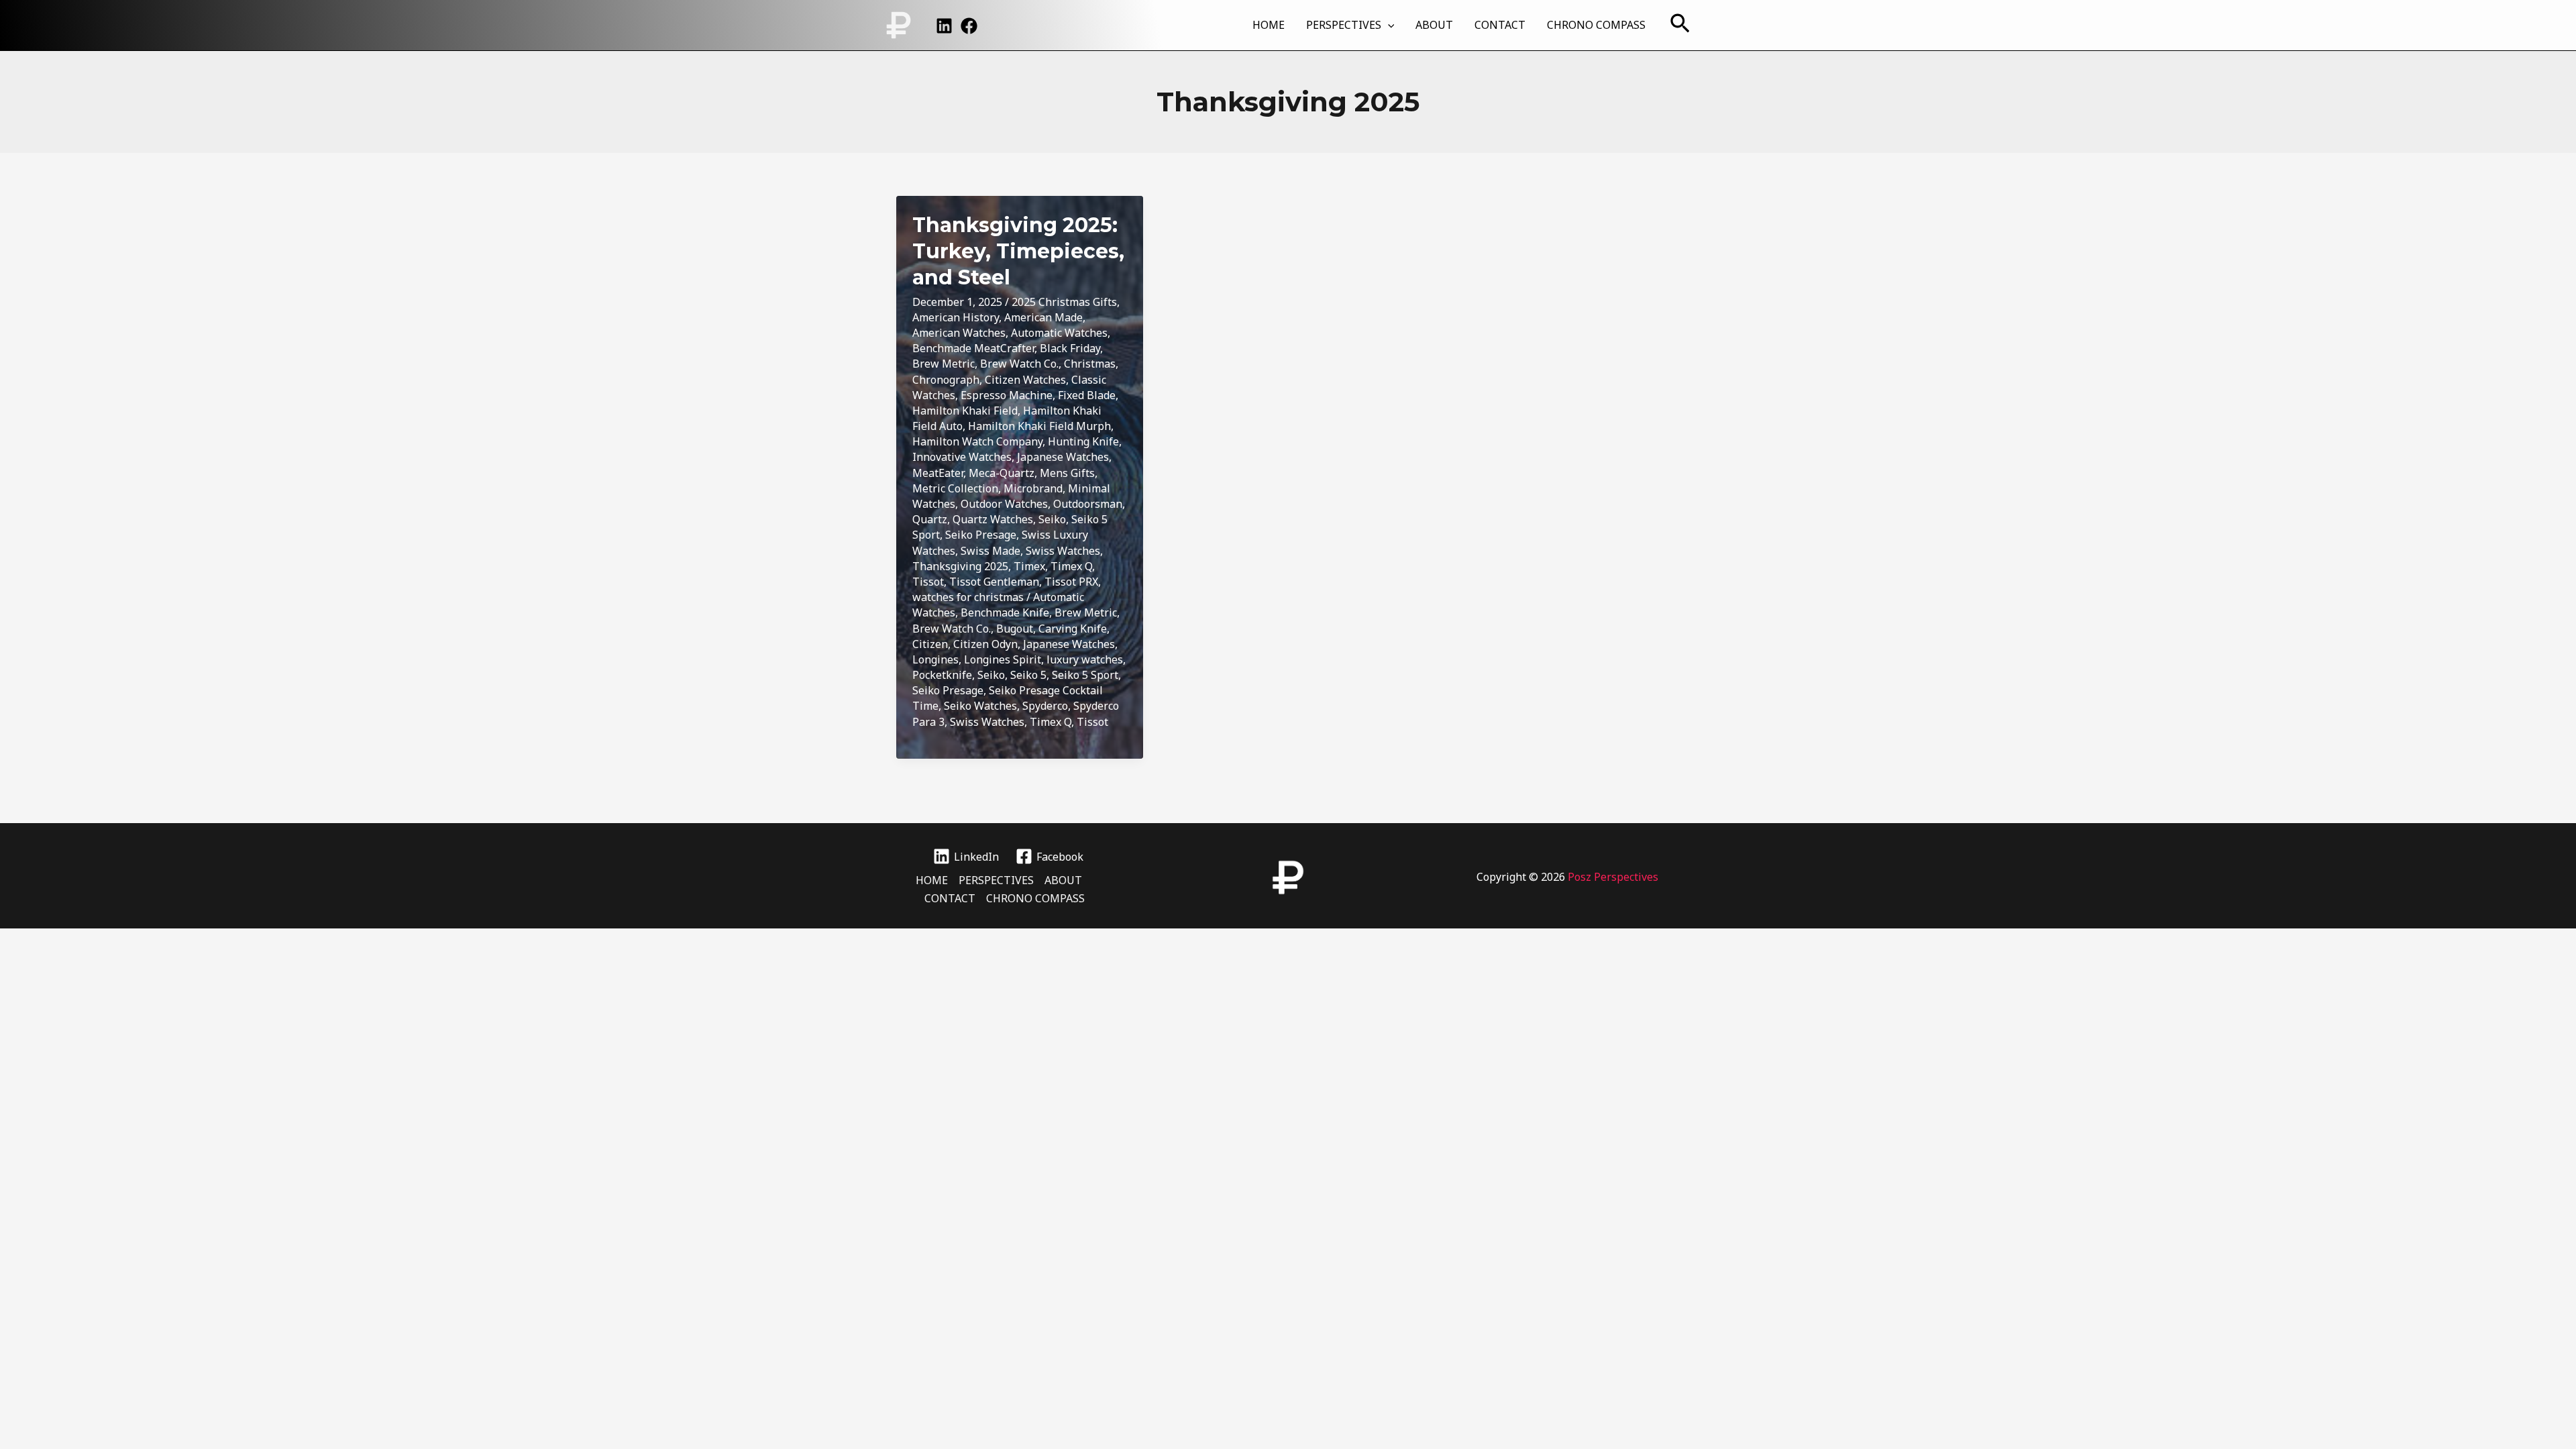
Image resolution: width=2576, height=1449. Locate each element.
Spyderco (1045, 706)
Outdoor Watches (1004, 504)
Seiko (1052, 519)
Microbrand (1033, 488)
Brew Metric (944, 364)
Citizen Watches (1025, 380)
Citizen (930, 644)
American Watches (959, 333)
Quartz (930, 519)
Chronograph (946, 380)
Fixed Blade (1087, 395)
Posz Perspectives (1613, 877)
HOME (1269, 25)
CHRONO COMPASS (1596, 25)
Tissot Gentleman (994, 582)
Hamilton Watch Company (977, 441)
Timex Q (1071, 566)
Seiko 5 (1028, 675)
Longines (935, 659)
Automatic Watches (1059, 333)
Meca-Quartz (1002, 473)
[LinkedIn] (944, 26)
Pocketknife (942, 675)
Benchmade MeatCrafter (973, 348)
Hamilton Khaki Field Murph (1039, 426)
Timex (1029, 566)
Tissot (928, 582)
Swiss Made (990, 551)
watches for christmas (968, 597)
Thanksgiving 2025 (960, 566)
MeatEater (938, 473)
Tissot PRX (1071, 582)
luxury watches (1085, 659)
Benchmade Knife (1005, 612)
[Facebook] (969, 26)
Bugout (1015, 629)
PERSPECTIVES (1344, 25)
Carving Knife (1073, 629)
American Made (1043, 317)
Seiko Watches (980, 706)
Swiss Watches (1063, 551)
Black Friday (1070, 348)
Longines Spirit (1003, 659)
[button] (1388, 25)
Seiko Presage (981, 535)
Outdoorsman (1088, 504)
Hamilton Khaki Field (965, 411)
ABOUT (1434, 25)
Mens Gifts (1067, 473)
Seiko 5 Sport (1085, 675)
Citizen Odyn (985, 644)
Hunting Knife (1083, 441)
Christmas (1090, 364)
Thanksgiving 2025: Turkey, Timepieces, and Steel (1018, 251)
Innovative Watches (962, 457)
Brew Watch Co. (1019, 364)
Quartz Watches (993, 519)
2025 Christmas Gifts (1064, 302)
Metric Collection (955, 488)
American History (956, 317)
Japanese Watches (1063, 457)
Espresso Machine (1007, 395)
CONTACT (1500, 25)
